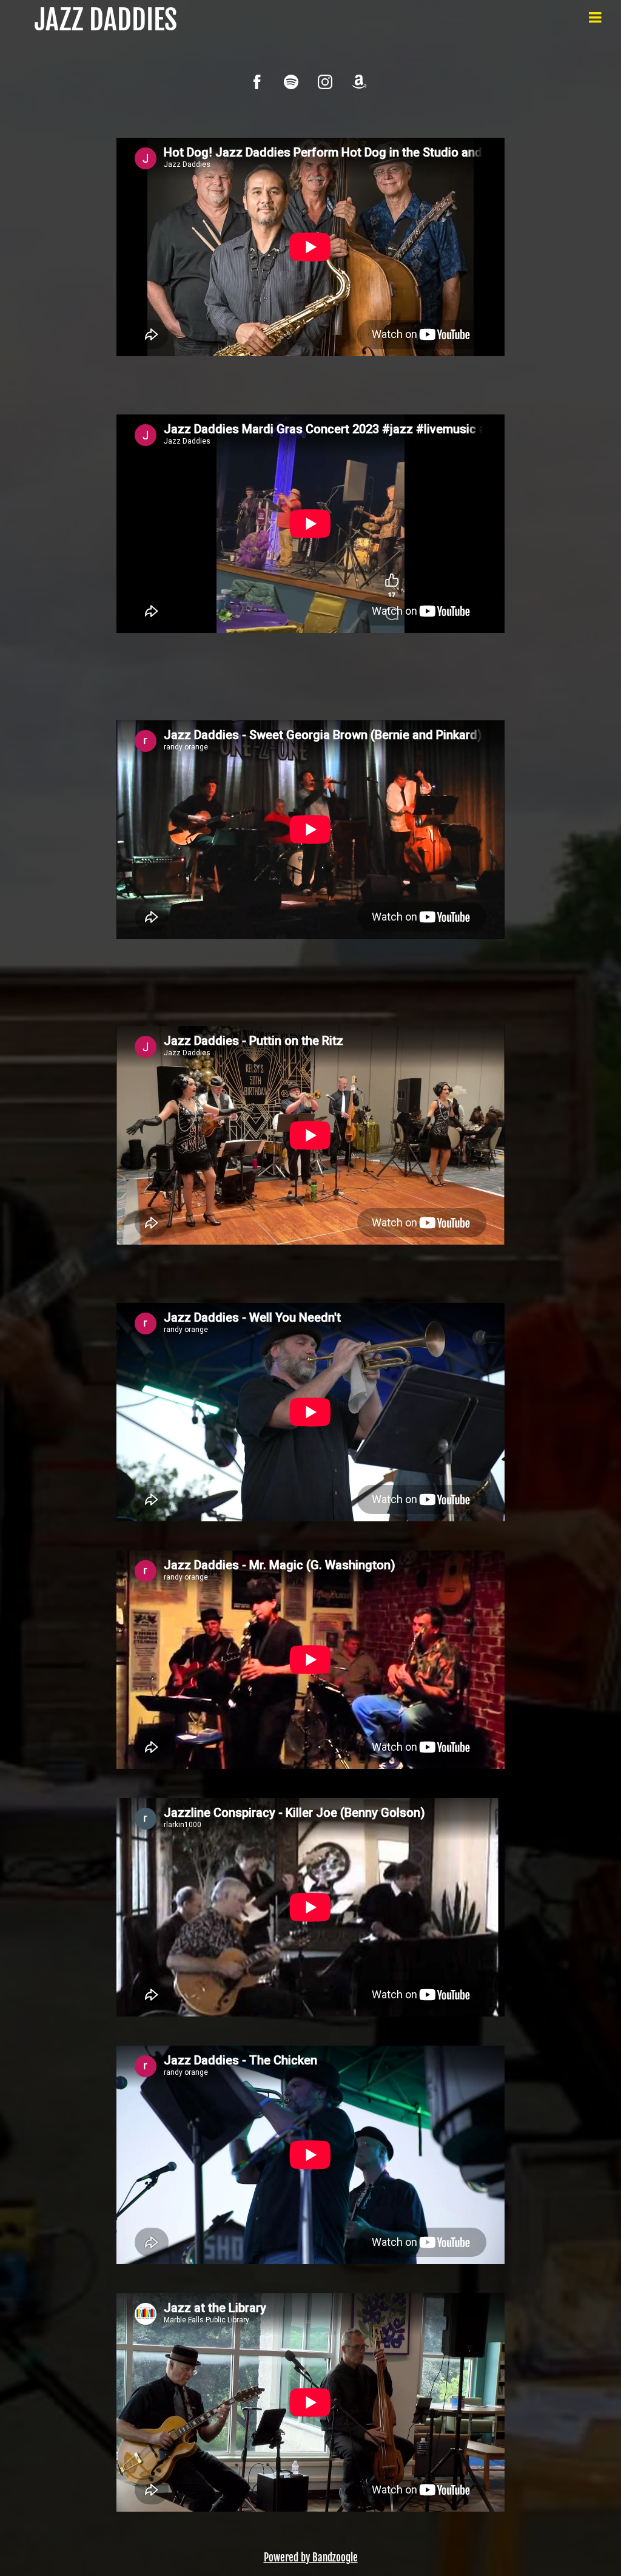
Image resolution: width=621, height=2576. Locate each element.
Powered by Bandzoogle (311, 2557)
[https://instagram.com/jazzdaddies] (325, 82)
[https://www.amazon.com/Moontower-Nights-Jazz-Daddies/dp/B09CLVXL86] (359, 82)
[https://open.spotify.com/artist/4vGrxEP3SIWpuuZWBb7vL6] (291, 82)
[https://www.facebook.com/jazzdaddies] (257, 82)
